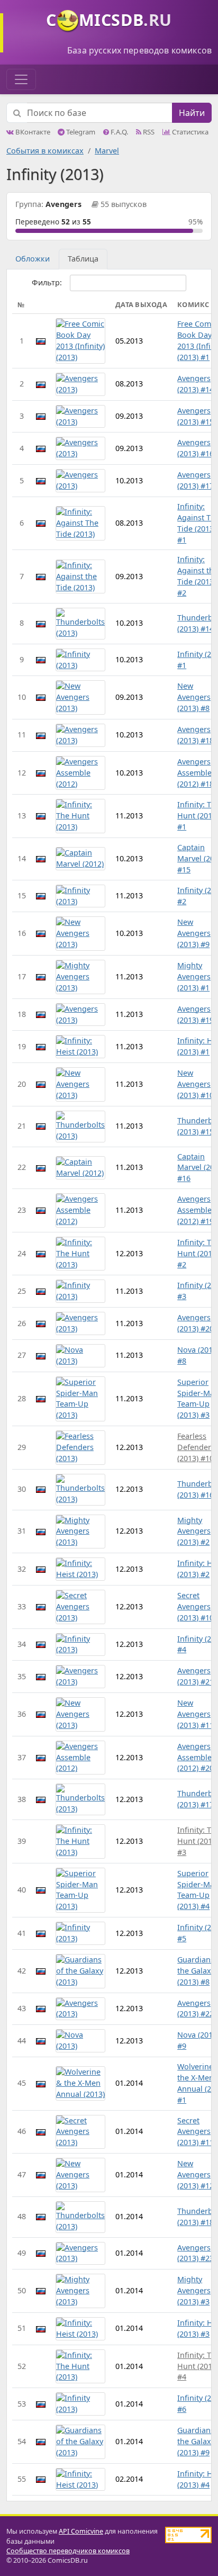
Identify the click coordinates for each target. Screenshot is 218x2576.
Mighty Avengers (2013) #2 (194, 1531)
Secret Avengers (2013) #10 (196, 1606)
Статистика (189, 132)
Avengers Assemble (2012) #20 (196, 1757)
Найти (192, 113)
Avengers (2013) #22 (196, 2008)
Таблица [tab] (83, 259)
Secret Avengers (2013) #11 (196, 2132)
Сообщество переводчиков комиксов (68, 2551)
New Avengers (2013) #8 (194, 697)
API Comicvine (81, 2531)
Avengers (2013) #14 (196, 384)
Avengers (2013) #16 (196, 448)
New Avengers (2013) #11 (196, 1714)
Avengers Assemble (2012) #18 (196, 773)
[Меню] (21, 79)
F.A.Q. (119, 132)
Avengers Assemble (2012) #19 (196, 1210)
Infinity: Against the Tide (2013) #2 (198, 576)
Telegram (80, 132)
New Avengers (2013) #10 (196, 1084)
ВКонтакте (32, 132)
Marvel (107, 151)
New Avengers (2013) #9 (194, 933)
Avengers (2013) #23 (196, 2253)
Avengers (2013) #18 (196, 735)
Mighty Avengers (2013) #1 (194, 976)
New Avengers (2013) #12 (196, 2174)
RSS (148, 132)
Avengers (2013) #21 (196, 1676)
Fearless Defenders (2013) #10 (196, 1447)
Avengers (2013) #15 (196, 416)
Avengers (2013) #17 (196, 480)
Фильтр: (47, 282)
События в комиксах (45, 151)
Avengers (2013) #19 (196, 1014)
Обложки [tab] (33, 259)
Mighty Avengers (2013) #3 (194, 2290)
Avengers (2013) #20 (196, 1323)
